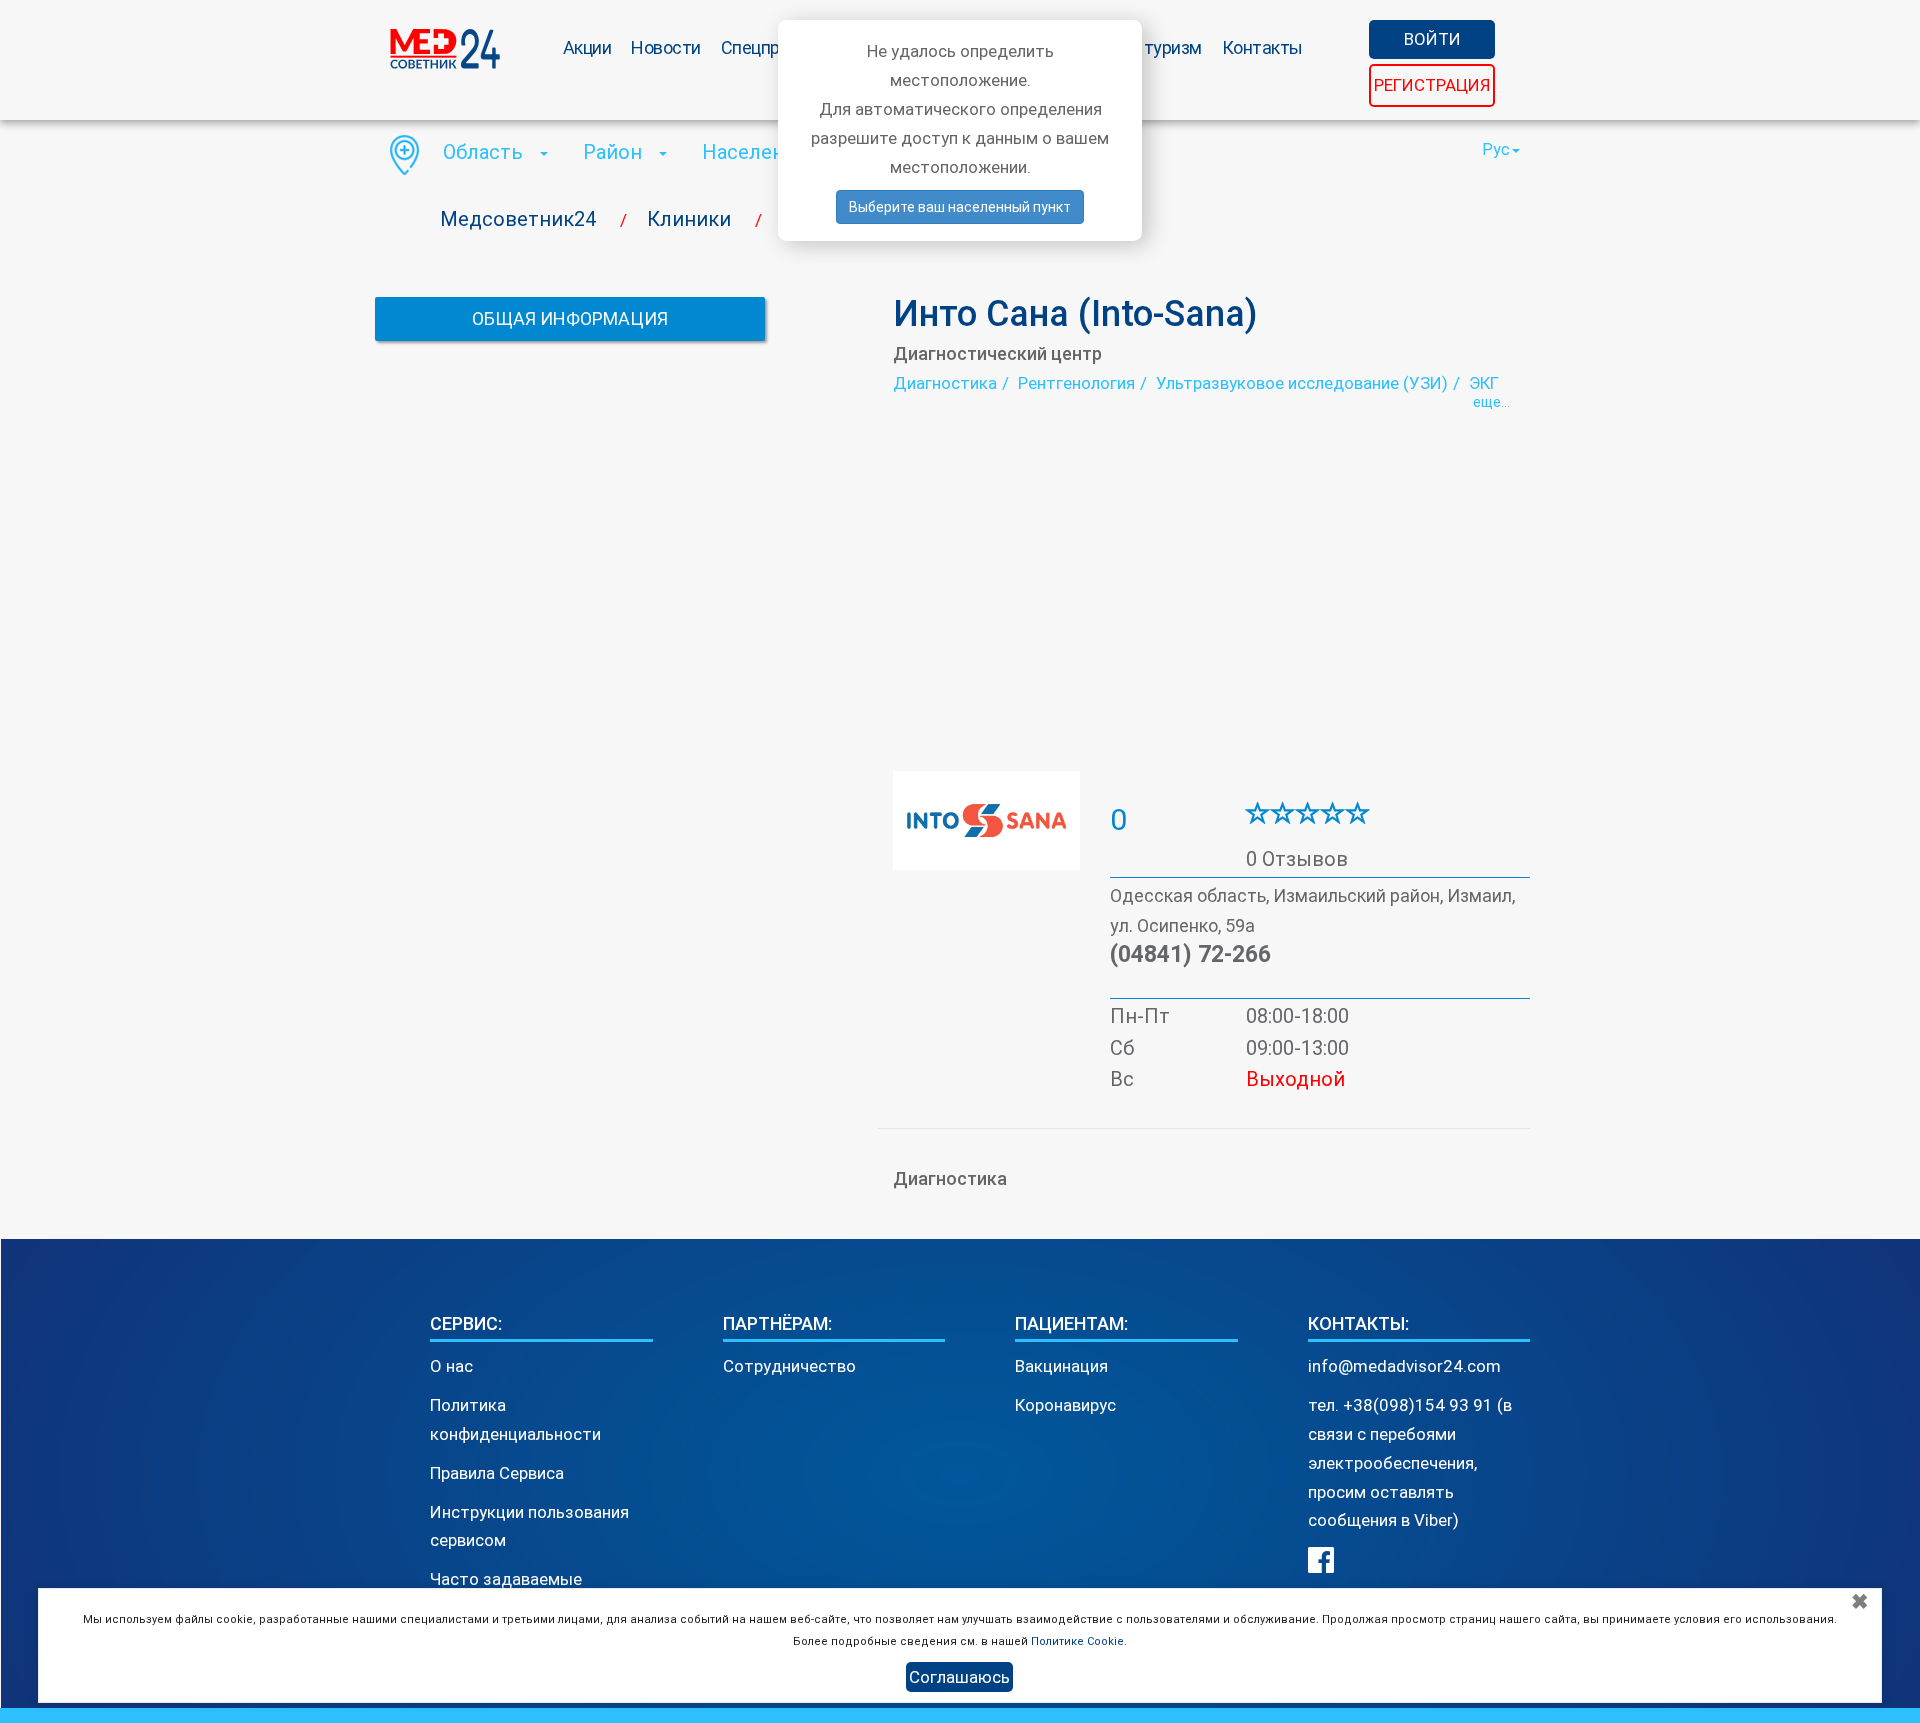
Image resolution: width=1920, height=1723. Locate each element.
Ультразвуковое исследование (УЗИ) (1302, 383)
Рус (1496, 149)
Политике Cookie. (1079, 1641)
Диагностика (945, 383)
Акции (587, 47)
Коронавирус (1065, 1405)
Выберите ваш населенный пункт (960, 207)
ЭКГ (1484, 383)
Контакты (1262, 47)
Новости (666, 47)
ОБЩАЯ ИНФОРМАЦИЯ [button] (570, 318)
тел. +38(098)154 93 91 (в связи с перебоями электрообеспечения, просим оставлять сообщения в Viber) (1410, 1463)
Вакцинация (1061, 1366)
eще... (1491, 402)
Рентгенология (1076, 383)
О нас (451, 1366)
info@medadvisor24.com (1404, 1366)
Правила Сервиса (497, 1473)
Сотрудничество (789, 1366)
